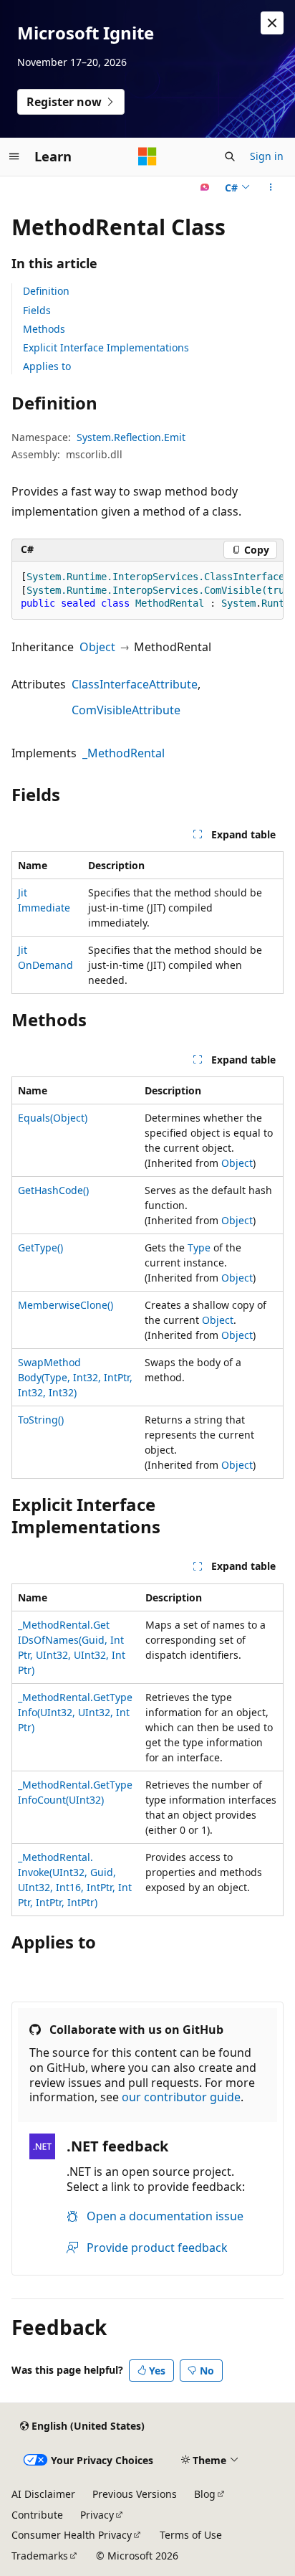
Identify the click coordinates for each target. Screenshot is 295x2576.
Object (97, 647)
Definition (46, 291)
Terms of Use (191, 2535)
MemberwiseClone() (66, 1305)
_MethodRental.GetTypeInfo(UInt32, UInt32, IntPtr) (75, 1712)
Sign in (267, 156)
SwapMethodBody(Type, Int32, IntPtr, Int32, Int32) (75, 1377)
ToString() (41, 1420)
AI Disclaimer (43, 2494)
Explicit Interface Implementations (106, 347)
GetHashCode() (53, 1190)
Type (199, 1247)
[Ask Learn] (205, 188)
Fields (37, 310)
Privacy (97, 2515)
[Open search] (230, 156)
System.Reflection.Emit (131, 437)
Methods (44, 329)
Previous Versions (135, 2494)
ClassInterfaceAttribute (135, 684)
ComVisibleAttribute (126, 710)
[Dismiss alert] (272, 23)
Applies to (47, 366)
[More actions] (271, 188)
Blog (205, 2494)
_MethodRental (124, 753)
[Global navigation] (14, 156)
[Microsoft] (147, 156)
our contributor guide (181, 2097)
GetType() (40, 1247)
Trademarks (40, 2556)
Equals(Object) (53, 1118)
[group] (147, 591)
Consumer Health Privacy (72, 2535)
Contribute (37, 2515)
